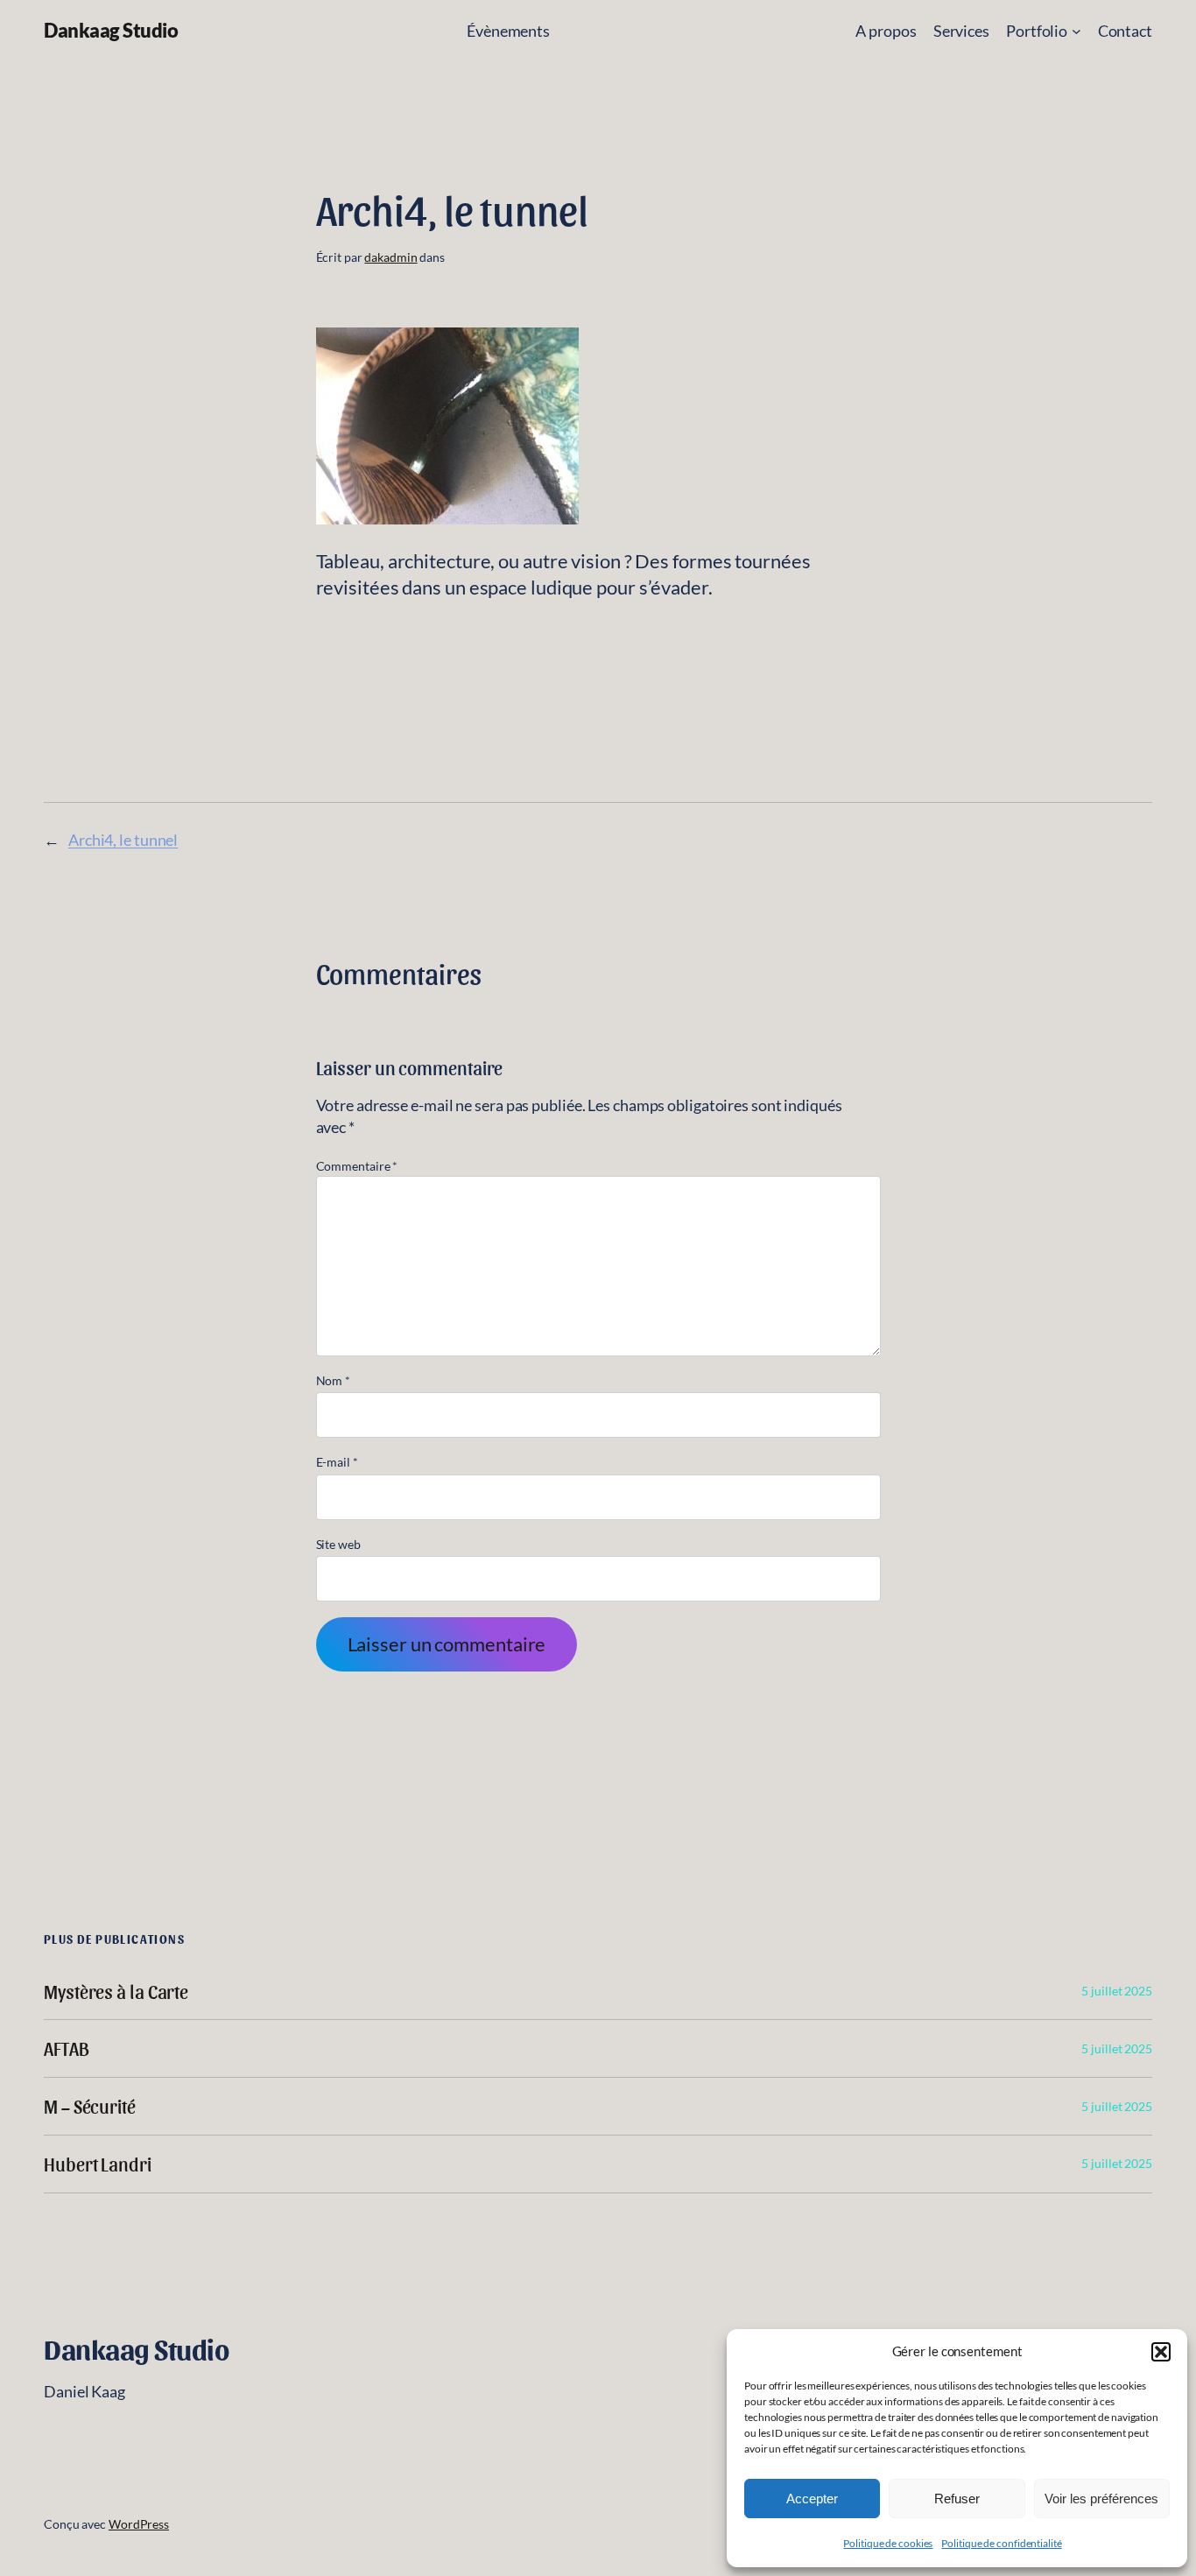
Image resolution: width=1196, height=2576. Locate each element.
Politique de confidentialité (1001, 2543)
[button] (1161, 2352)
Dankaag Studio (111, 30)
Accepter (812, 2499)
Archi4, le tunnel (123, 840)
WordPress (139, 2524)
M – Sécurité (90, 2106)
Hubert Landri (98, 2164)
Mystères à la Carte (116, 1992)
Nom (334, 1380)
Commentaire (357, 1166)
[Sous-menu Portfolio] (1076, 31)
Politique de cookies (888, 2543)
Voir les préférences (1101, 2499)
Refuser (957, 2499)
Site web (338, 1544)
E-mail (337, 1462)
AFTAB (67, 2048)
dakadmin (390, 257)
